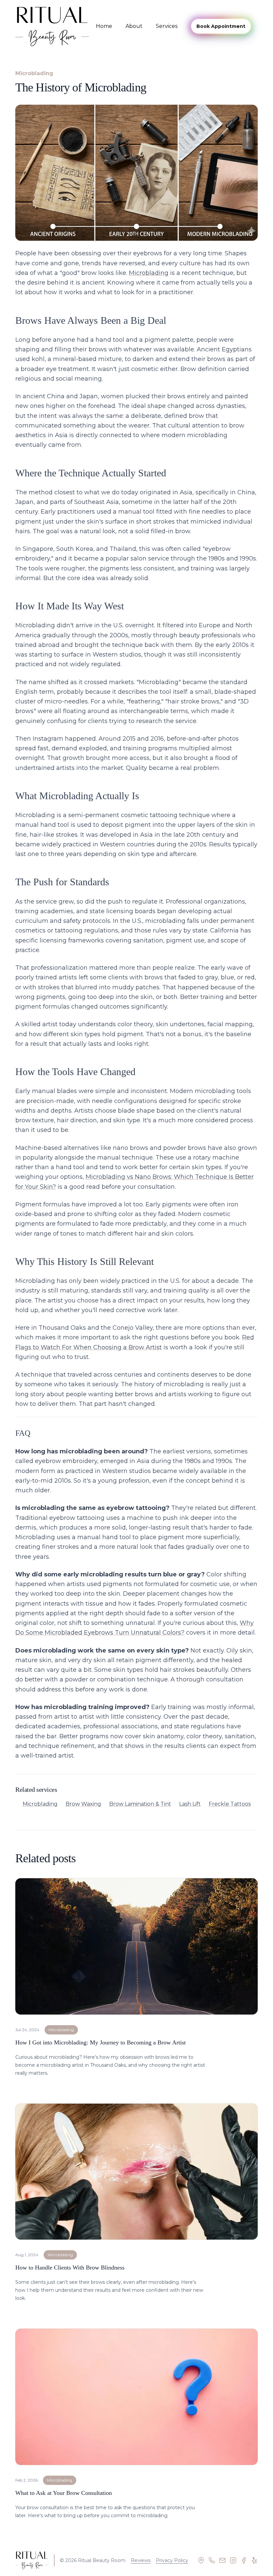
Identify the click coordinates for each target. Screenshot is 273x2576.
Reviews (141, 2560)
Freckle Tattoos (230, 1804)
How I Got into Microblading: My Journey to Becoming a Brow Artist (101, 2042)
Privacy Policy (172, 2560)
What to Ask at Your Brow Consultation (64, 2493)
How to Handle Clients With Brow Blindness (70, 2268)
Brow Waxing (83, 1804)
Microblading (149, 273)
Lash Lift (190, 1804)
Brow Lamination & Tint (140, 1804)
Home (104, 26)
